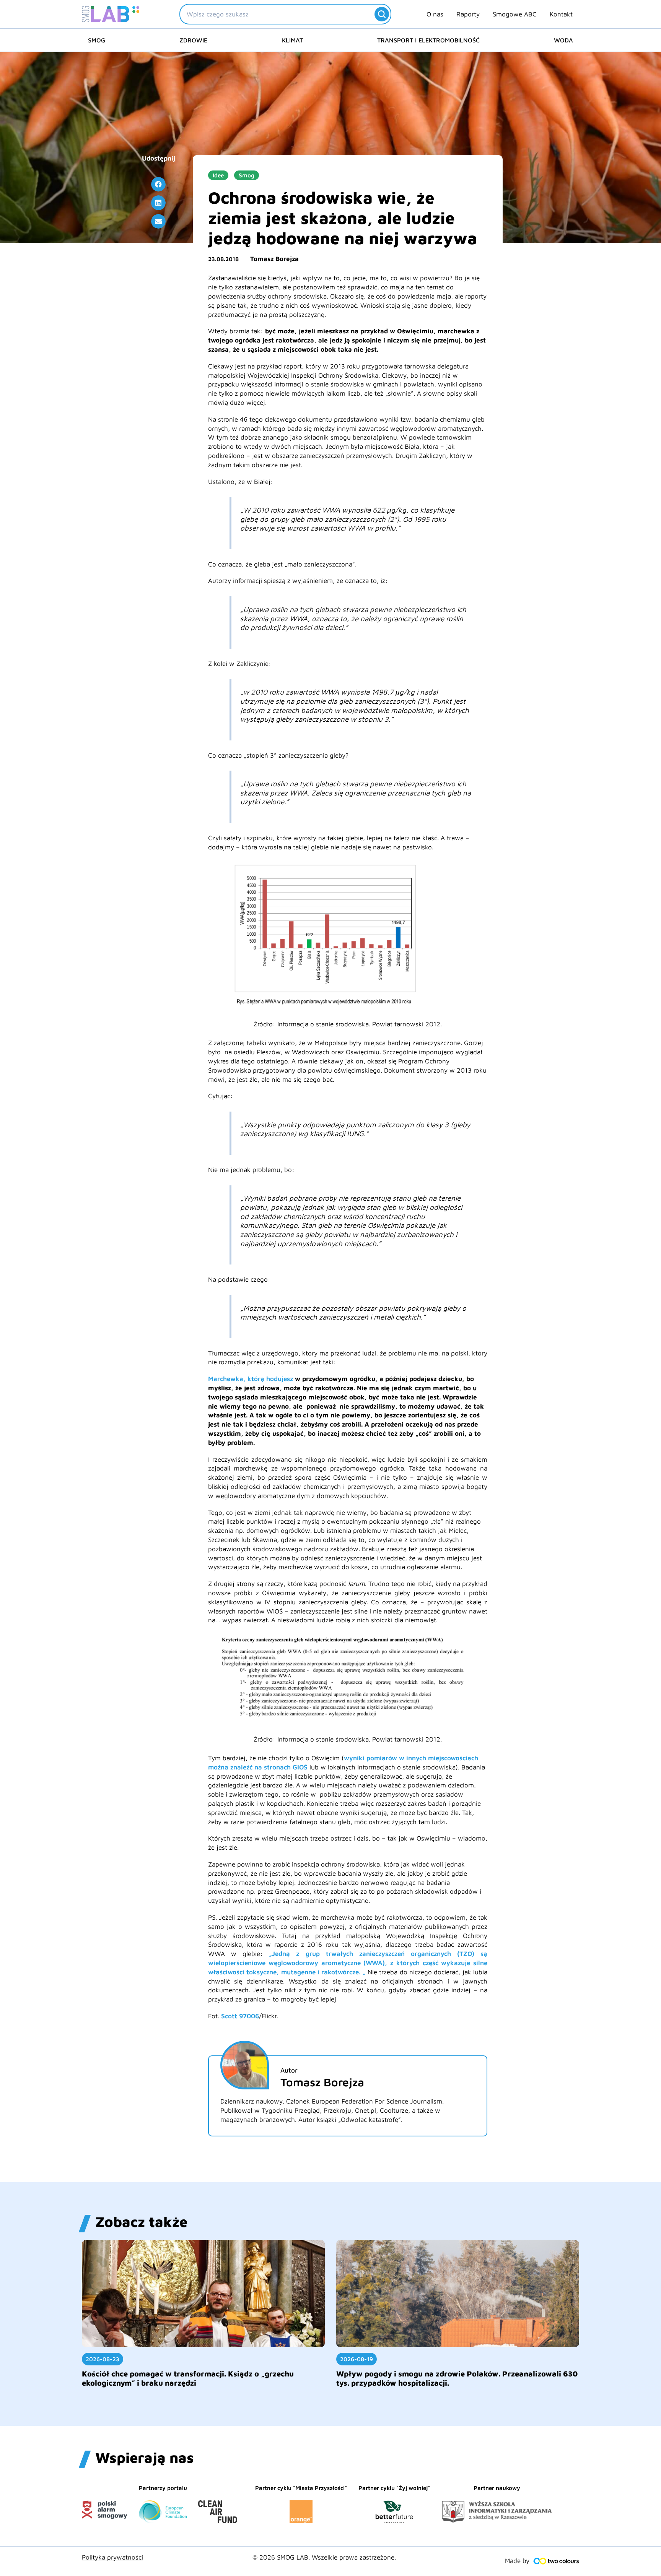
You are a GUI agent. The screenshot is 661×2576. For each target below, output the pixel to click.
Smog (97, 40)
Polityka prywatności (112, 2557)
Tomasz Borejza (274, 259)
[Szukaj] (382, 14)
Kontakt (561, 14)
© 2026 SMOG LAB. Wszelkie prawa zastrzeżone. (324, 2557)
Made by (517, 2561)
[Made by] (556, 2561)
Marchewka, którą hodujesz (251, 1379)
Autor (289, 2070)
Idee (218, 175)
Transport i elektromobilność (428, 40)
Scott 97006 (240, 2016)
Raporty (468, 14)
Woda (563, 40)
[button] (158, 184)
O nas (435, 14)
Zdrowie (193, 40)
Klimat (292, 40)
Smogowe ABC (515, 14)
